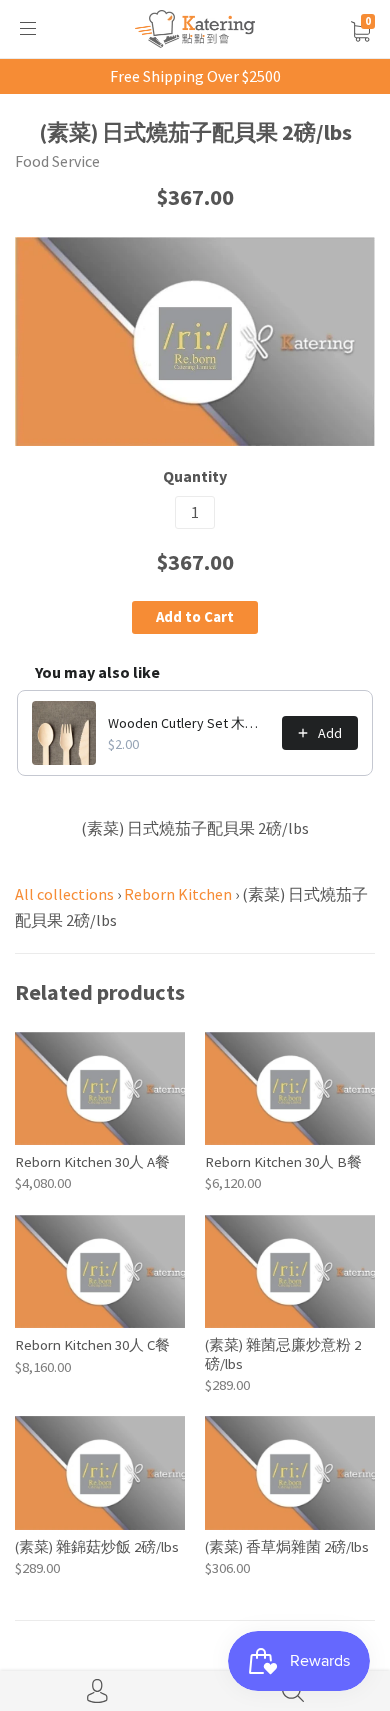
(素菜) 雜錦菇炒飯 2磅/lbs (97, 1546)
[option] (195, 341)
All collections (64, 894)
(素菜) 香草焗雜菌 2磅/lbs (287, 1546)
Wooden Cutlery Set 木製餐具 (189, 723)
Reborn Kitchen (178, 894)
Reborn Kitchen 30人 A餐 (92, 1161)
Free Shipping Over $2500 (195, 76)
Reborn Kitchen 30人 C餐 (92, 1344)
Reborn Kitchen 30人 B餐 (283, 1161)
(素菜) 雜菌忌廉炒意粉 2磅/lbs (283, 1353)
